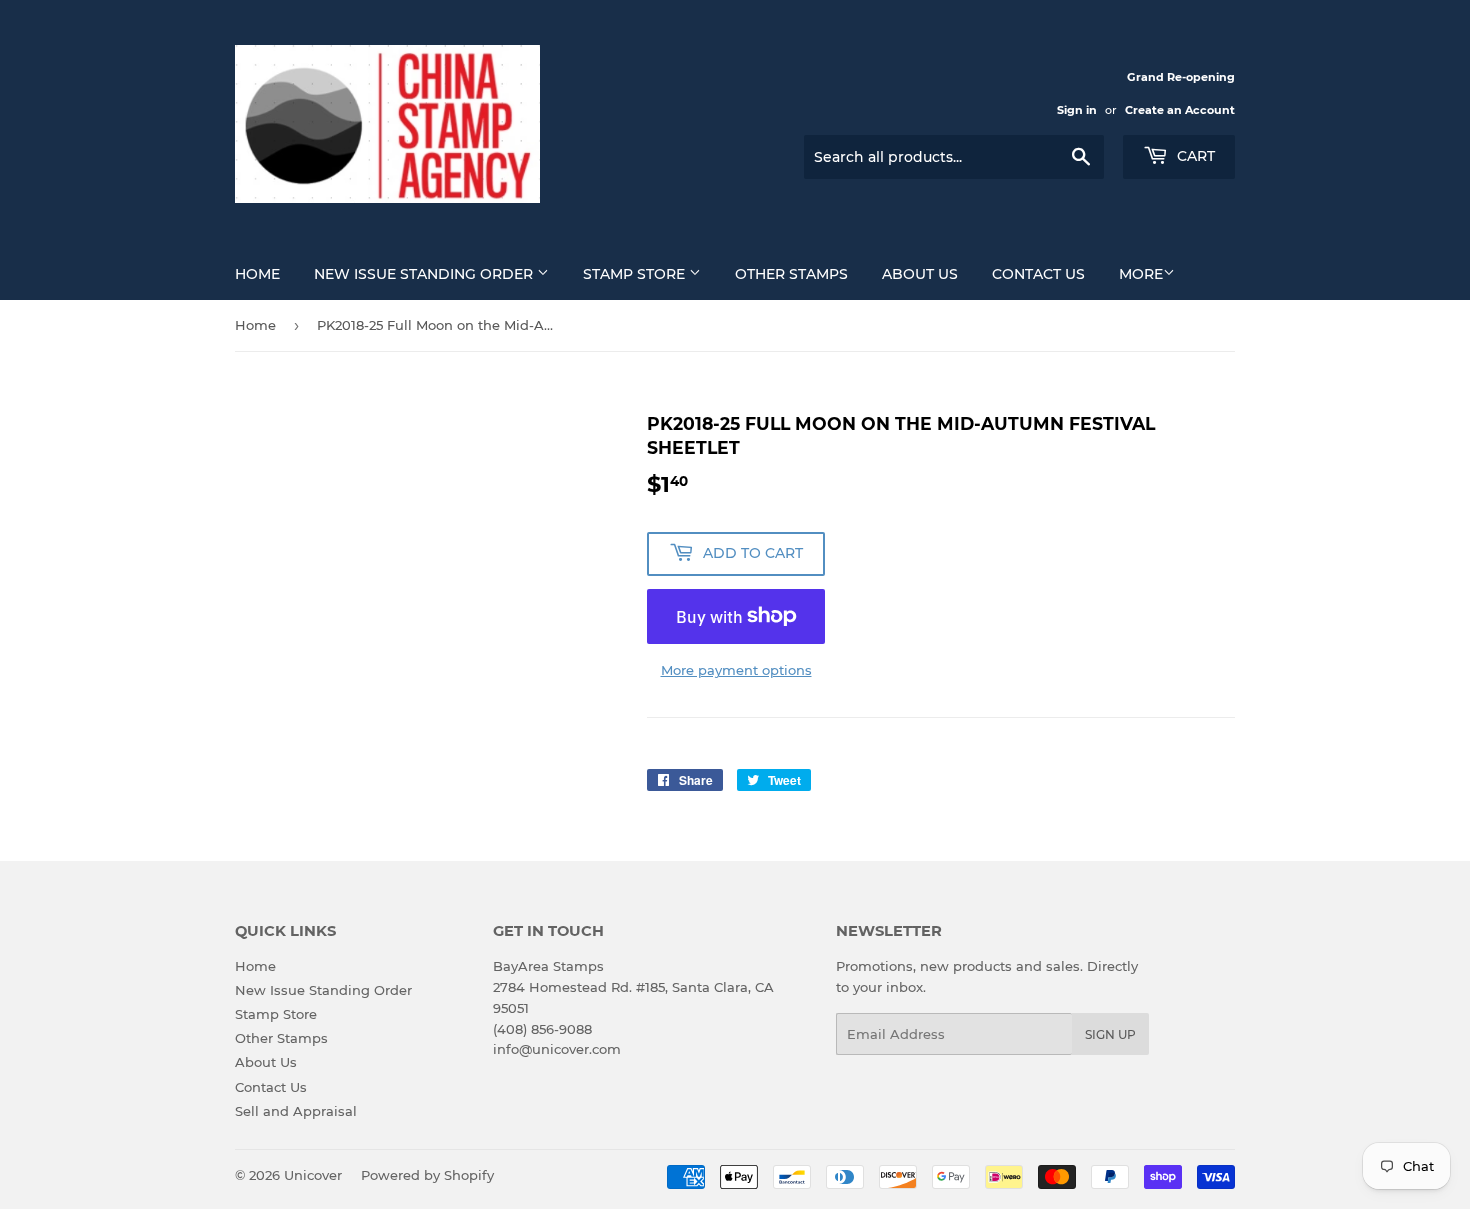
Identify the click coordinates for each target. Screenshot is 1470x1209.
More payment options (736, 670)
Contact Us (1038, 274)
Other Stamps (791, 274)
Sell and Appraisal (296, 1111)
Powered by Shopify (427, 1175)
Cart (1194, 156)
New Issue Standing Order (425, 274)
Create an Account (1180, 110)
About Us (920, 274)
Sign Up (1110, 1034)
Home (257, 274)
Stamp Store (636, 274)
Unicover (313, 1175)
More (1141, 274)
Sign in (1077, 110)
